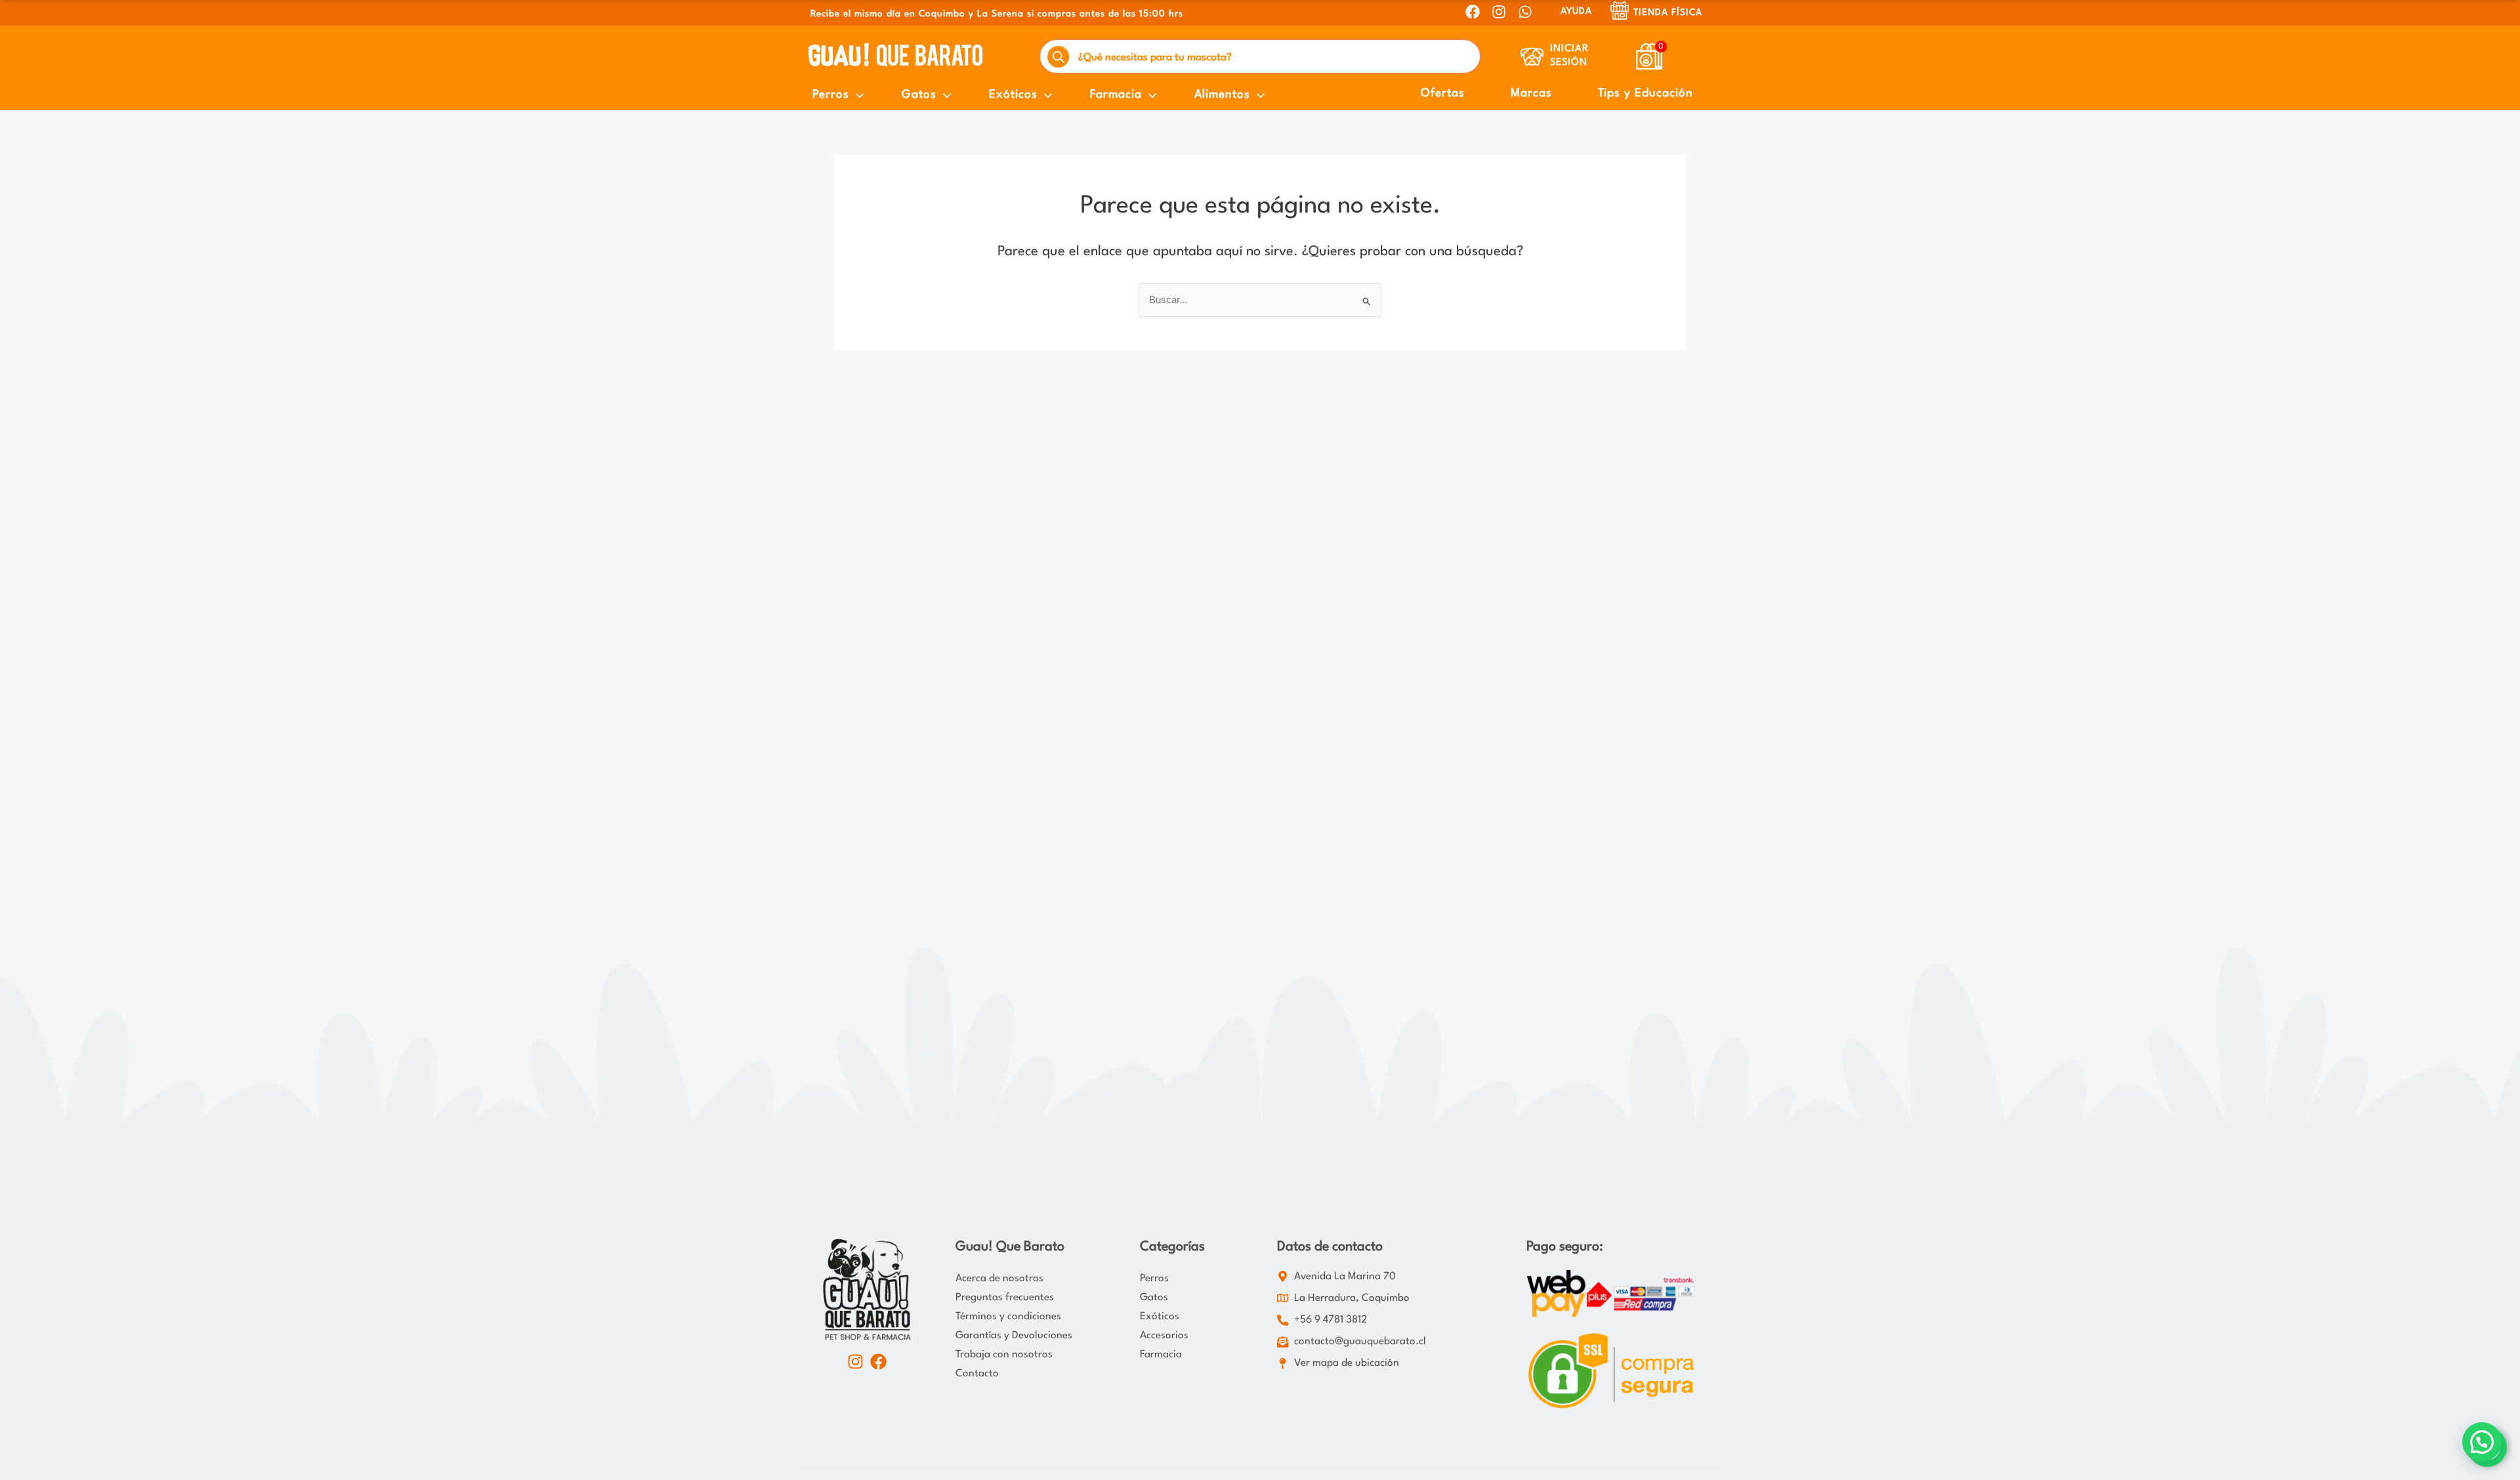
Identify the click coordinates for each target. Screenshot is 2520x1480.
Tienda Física (1668, 12)
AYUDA (1576, 11)
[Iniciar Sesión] (1532, 57)
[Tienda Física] (1620, 10)
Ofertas (1443, 93)
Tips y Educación (1646, 93)
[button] (2482, 1442)
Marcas (1531, 93)
